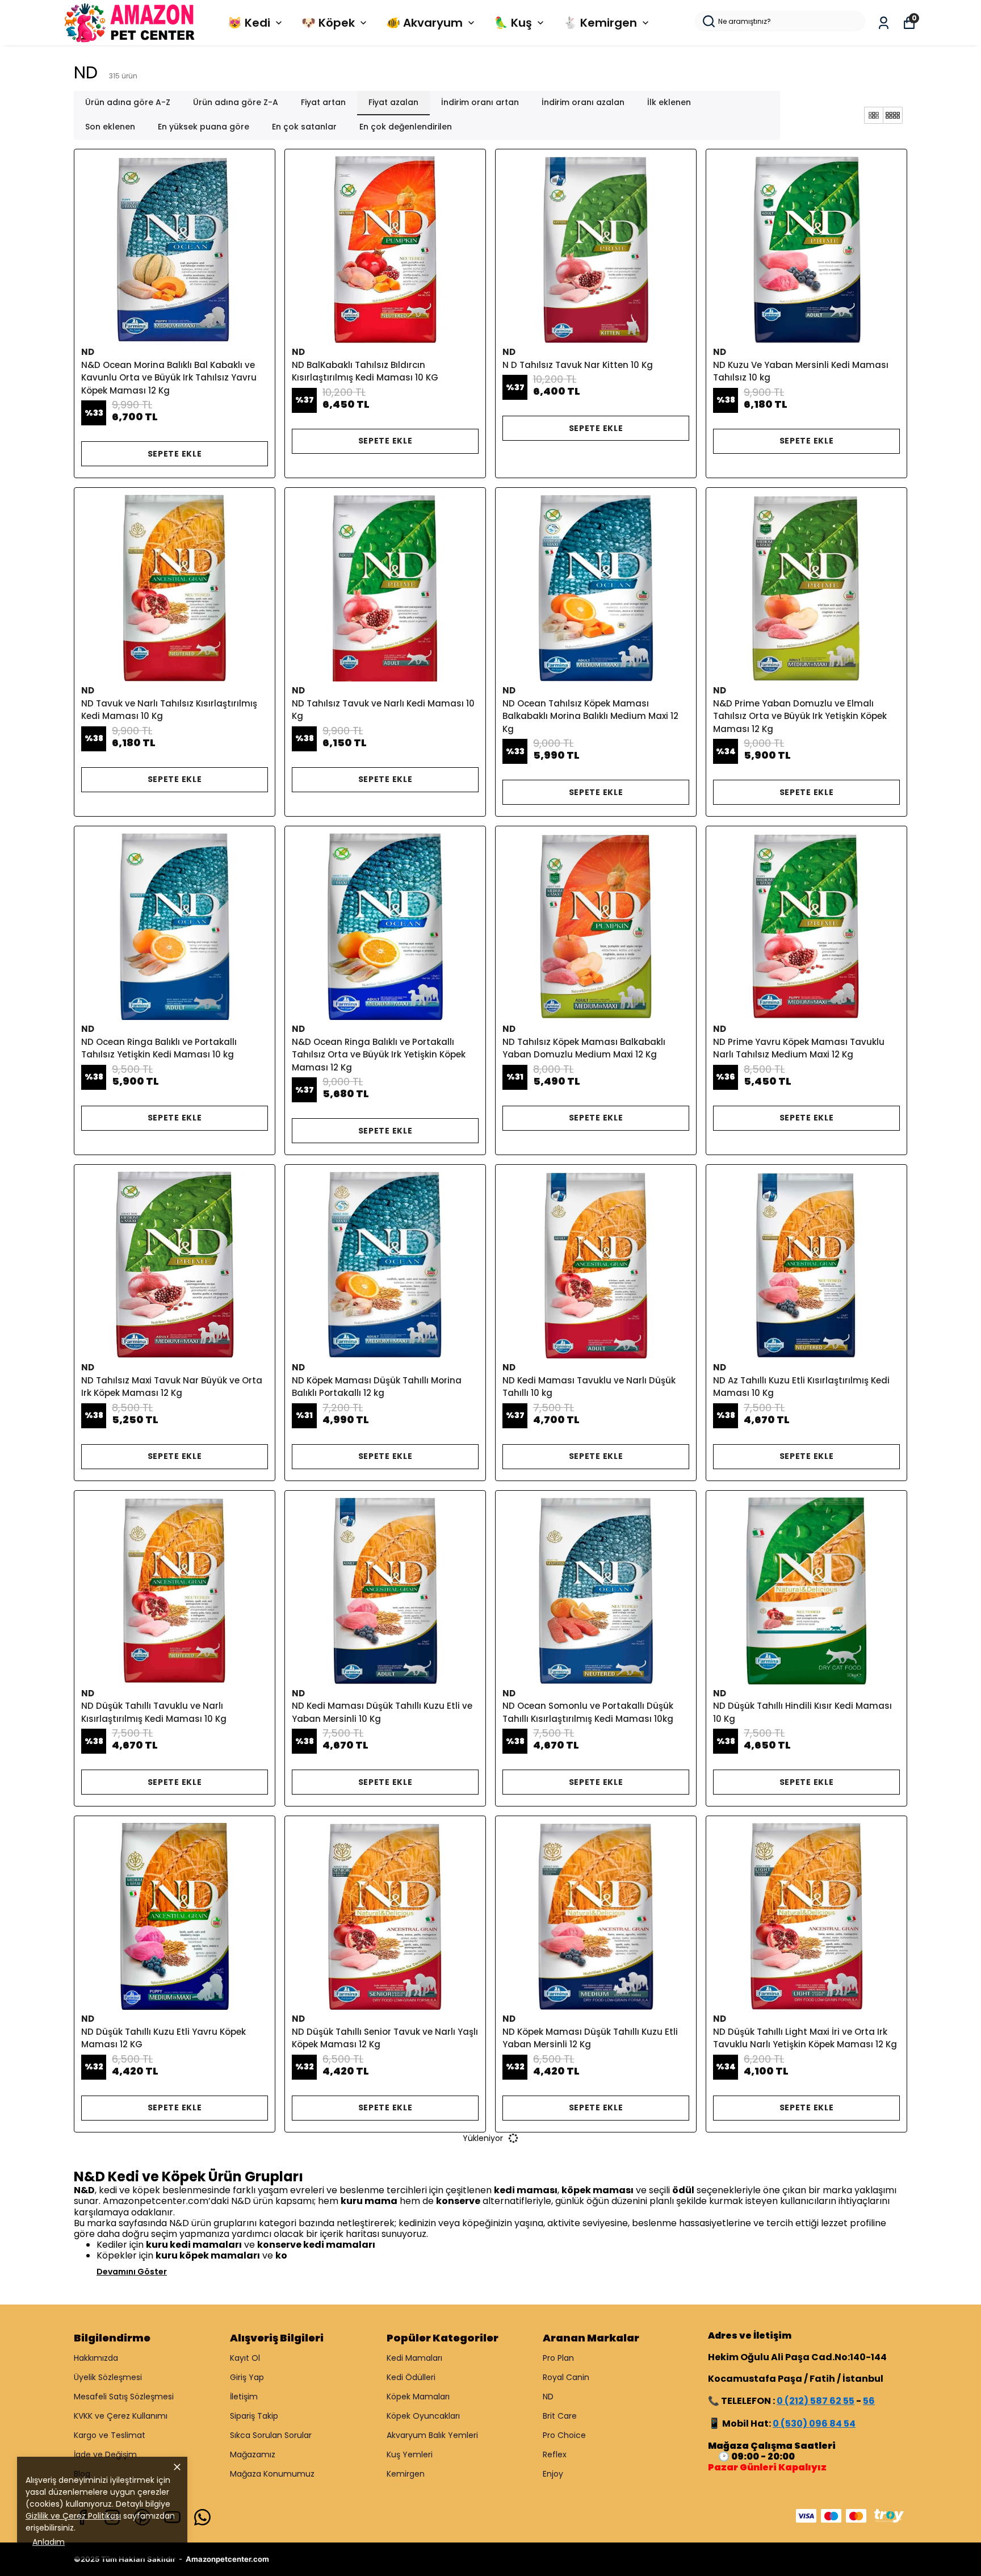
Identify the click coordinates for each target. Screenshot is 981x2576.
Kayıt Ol (245, 2358)
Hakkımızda (96, 2358)
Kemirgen (406, 2474)
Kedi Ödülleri (411, 2377)
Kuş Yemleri (410, 2454)
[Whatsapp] (202, 2517)
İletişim (244, 2397)
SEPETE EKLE (175, 454)
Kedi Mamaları (414, 2358)
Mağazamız (253, 2454)
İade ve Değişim (105, 2454)
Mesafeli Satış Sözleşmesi (124, 2397)
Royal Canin (566, 2377)
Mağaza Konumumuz (272, 2474)
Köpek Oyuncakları (423, 2416)
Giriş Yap (247, 2377)
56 (869, 2401)
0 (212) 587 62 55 (816, 2401)
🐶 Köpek (328, 23)
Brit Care (560, 2416)
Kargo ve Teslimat (110, 2435)
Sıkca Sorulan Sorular (271, 2435)
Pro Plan (558, 2358)
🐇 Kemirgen (600, 23)
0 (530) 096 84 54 (814, 2424)
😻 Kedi (249, 23)
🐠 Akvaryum (424, 23)
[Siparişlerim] (884, 23)
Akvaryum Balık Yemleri (432, 2435)
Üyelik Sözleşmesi (108, 2377)
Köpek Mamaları (418, 2397)
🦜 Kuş (513, 23)
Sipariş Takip (254, 2416)
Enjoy (553, 2474)
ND (548, 2397)
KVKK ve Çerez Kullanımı (121, 2416)
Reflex (555, 2454)
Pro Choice (564, 2435)
